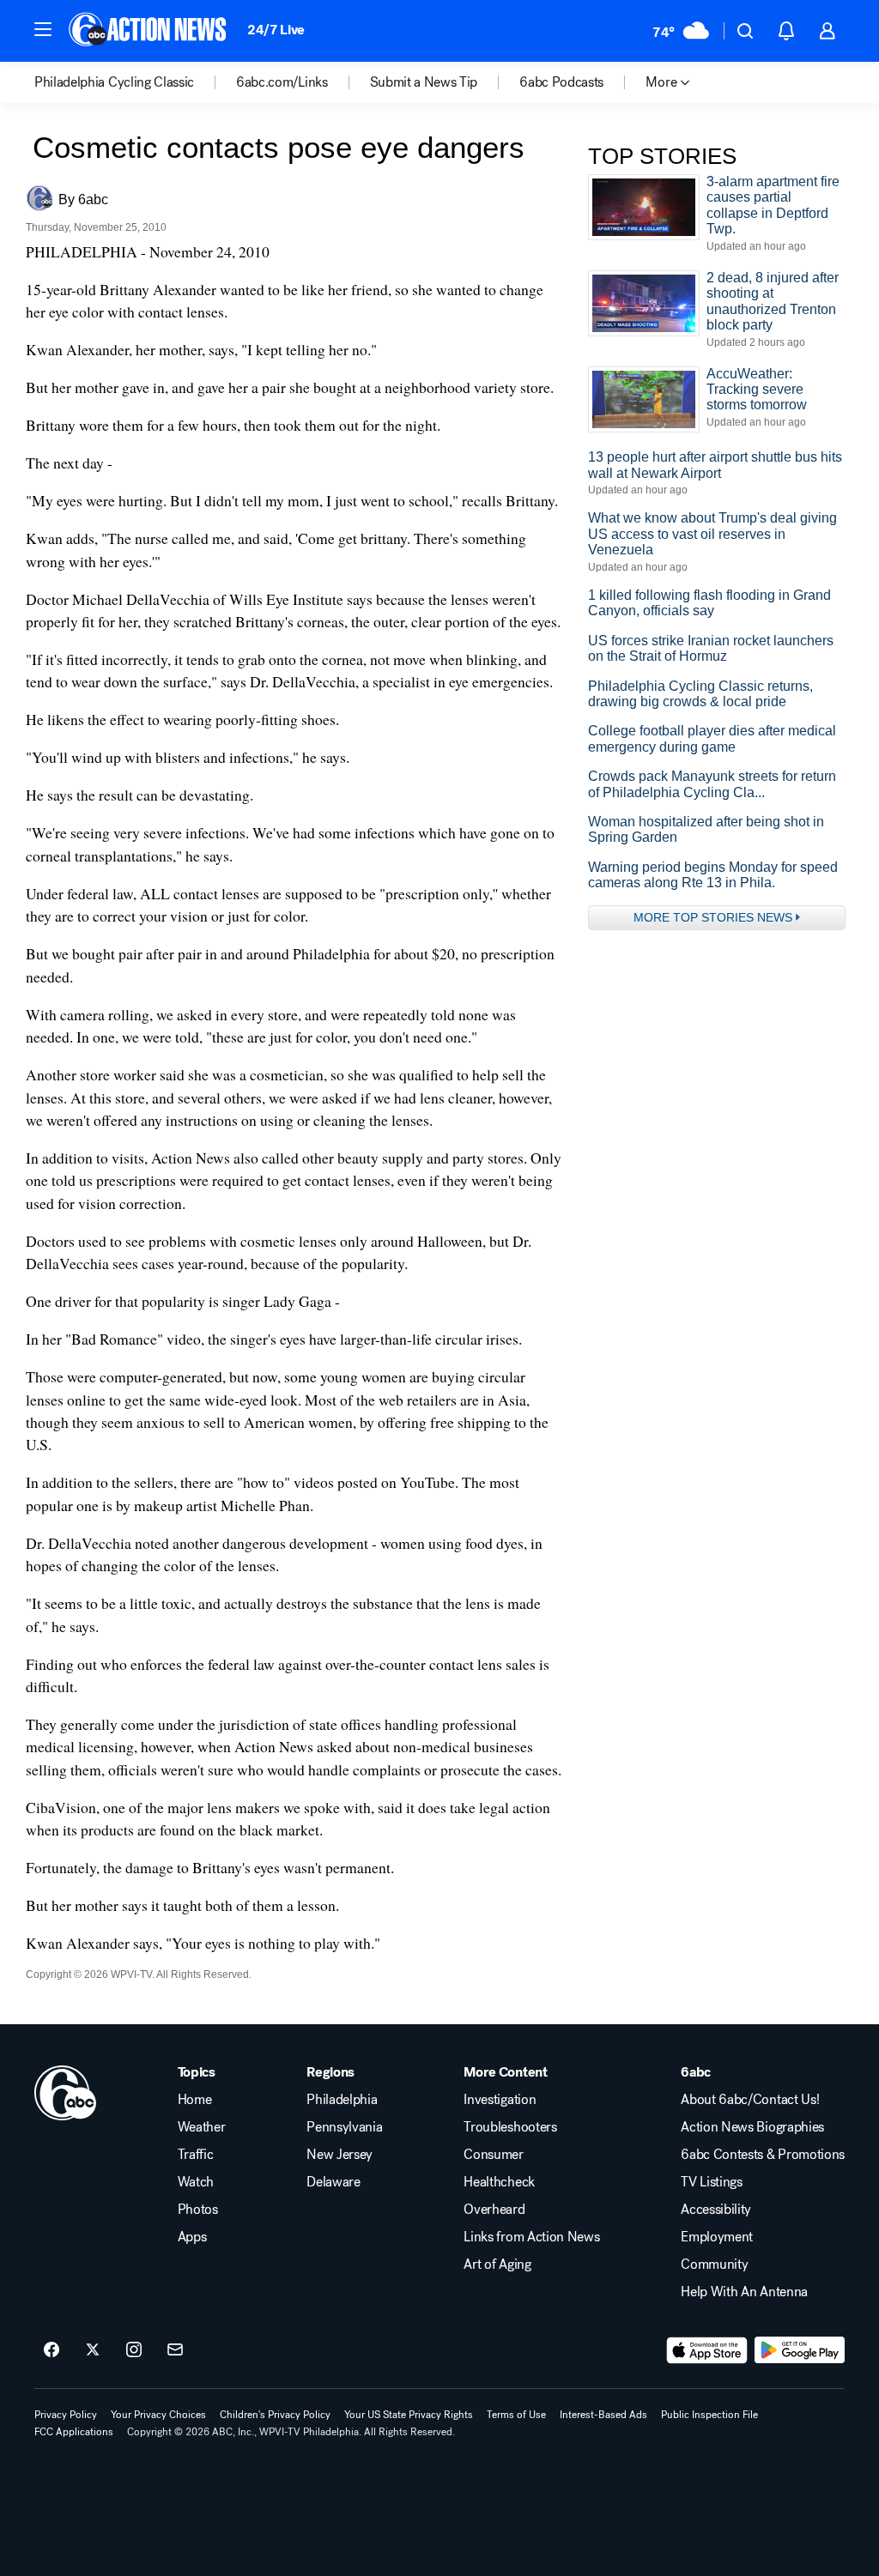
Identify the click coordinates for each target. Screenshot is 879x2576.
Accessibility (716, 2210)
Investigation (500, 2100)
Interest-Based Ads (603, 2415)
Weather (202, 2127)
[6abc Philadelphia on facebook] (52, 2350)
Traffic (196, 2155)
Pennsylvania (344, 2127)
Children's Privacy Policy (275, 2415)
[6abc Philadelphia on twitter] (93, 2350)
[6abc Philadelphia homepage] (149, 31)
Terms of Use (516, 2415)
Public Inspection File (709, 2415)
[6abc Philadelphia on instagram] (134, 2350)
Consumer (493, 2155)
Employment (717, 2237)
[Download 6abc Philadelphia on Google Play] (800, 2350)
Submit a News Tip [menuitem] (424, 82)
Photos (198, 2210)
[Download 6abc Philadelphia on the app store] (707, 2350)
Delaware (333, 2182)
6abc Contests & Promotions (763, 2155)
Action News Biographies (752, 2127)
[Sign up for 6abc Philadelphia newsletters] (175, 2350)
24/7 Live (276, 30)
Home (195, 2100)
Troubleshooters (510, 2127)
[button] (43, 29)
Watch (196, 2182)
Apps (192, 2237)
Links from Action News (531, 2237)
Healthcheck (499, 2182)
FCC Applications (74, 2432)
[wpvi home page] (65, 2093)
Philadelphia (342, 2100)
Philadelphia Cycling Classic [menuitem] (114, 82)
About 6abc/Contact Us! (750, 2100)
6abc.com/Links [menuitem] (282, 82)
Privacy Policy (66, 2415)
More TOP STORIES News (713, 917)
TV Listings (711, 2182)
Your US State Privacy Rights (409, 2415)
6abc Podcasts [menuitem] (561, 82)
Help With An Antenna (744, 2292)
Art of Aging (497, 2265)
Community (714, 2265)
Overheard (494, 2210)
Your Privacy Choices (158, 2415)
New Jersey (339, 2155)
